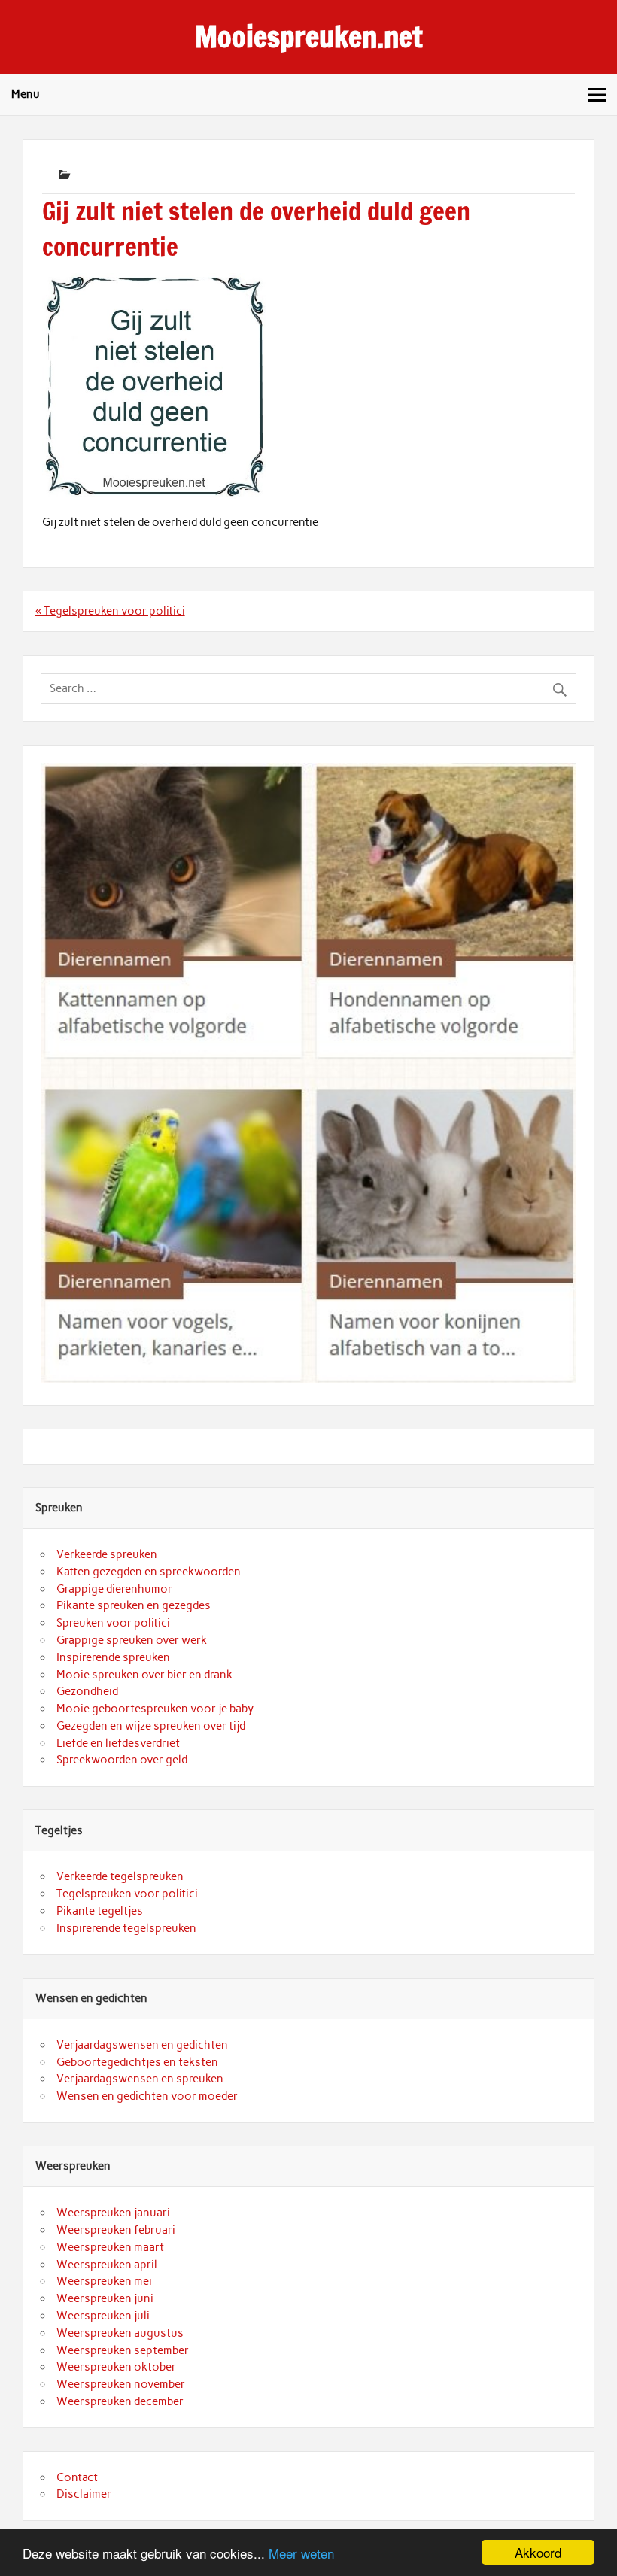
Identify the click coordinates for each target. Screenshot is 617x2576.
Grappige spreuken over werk (132, 1640)
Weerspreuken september (123, 2350)
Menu (26, 94)
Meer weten (301, 2553)
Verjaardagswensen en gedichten (142, 2045)
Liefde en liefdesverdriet (118, 1743)
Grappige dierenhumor (114, 1589)
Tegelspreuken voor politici (127, 1894)
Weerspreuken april (107, 2265)
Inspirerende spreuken (113, 1657)
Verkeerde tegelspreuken (120, 1876)
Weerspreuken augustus (120, 2333)
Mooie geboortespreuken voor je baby (155, 1709)
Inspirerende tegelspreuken (126, 1928)
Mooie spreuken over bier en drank (144, 1675)
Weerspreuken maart (110, 2247)
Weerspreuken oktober (116, 2367)
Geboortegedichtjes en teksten (137, 2062)
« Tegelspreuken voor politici (110, 611)
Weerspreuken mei (104, 2281)
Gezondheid (87, 1691)
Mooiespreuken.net (309, 37)
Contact (77, 2477)
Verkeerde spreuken (107, 1554)
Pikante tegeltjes (100, 1911)
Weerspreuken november (121, 2384)
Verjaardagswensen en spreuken (140, 2079)
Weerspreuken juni (105, 2298)
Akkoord (538, 2552)
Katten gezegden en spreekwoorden (149, 1572)
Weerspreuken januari (113, 2213)
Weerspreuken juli (103, 2316)
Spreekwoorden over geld (122, 1760)
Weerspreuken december (120, 2401)
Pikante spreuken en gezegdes (134, 1605)
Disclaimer (84, 2494)
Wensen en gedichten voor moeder (147, 2096)
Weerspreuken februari (116, 2230)
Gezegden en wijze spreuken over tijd (151, 1726)
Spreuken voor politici (113, 1623)
